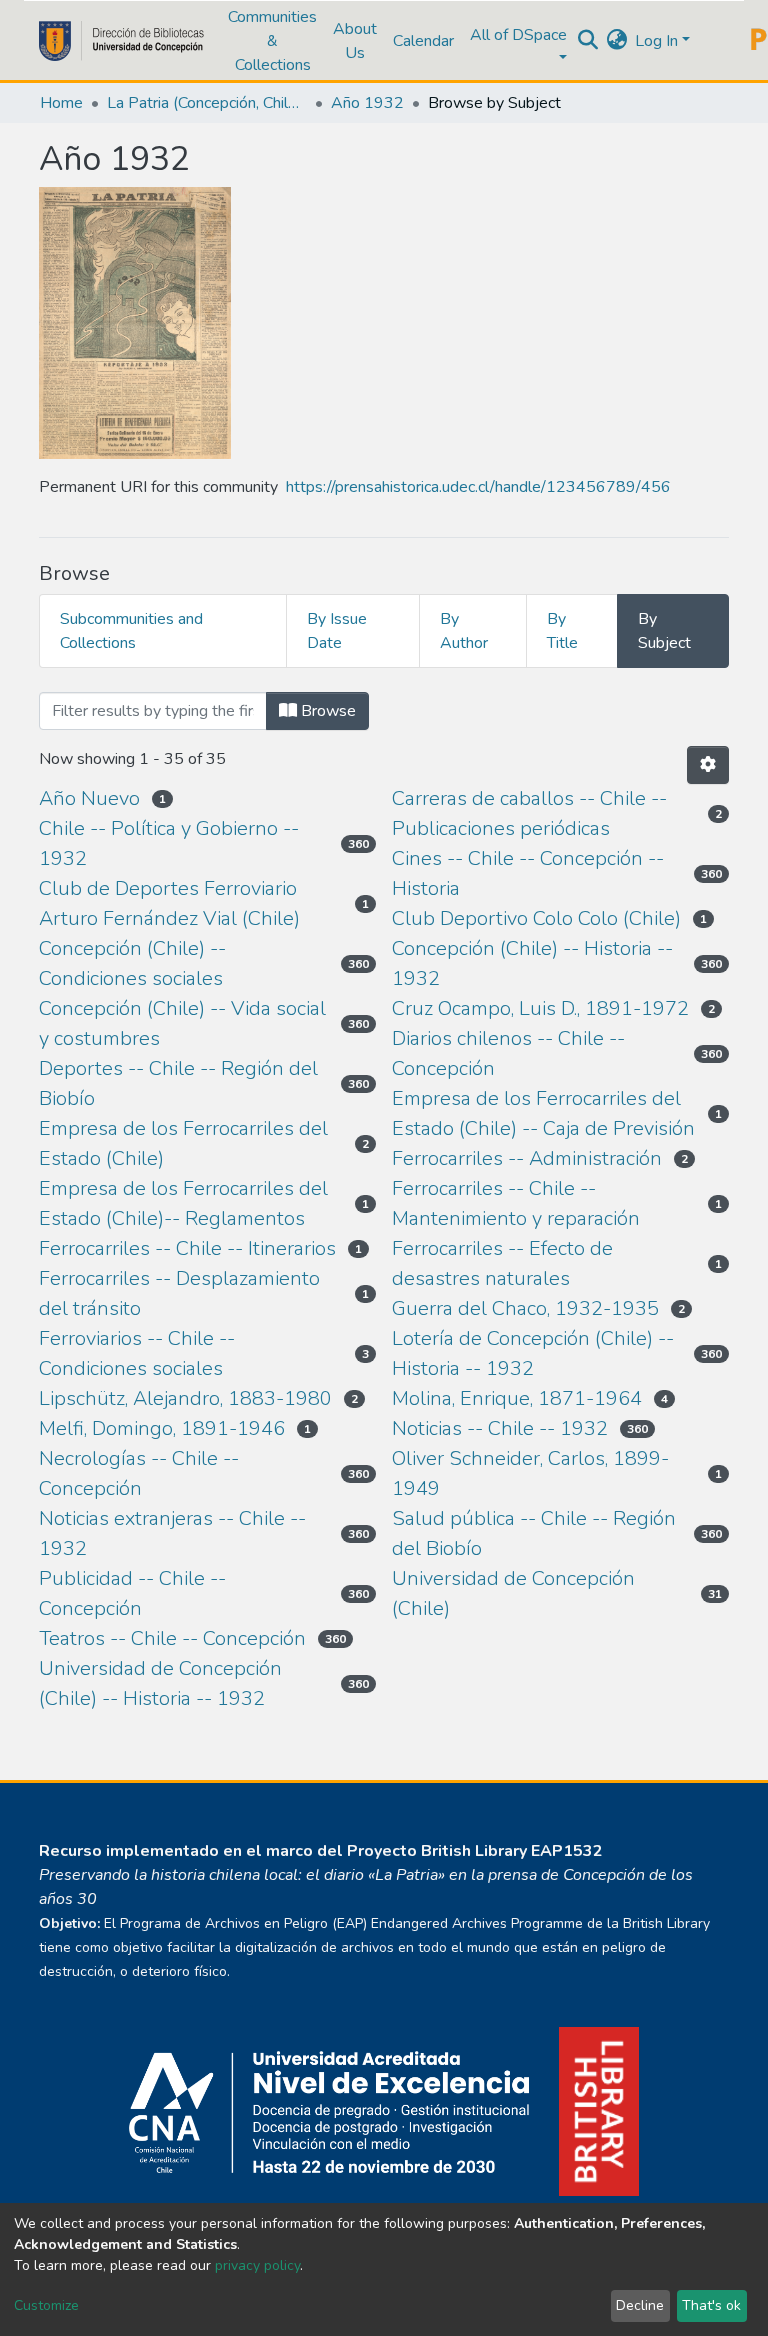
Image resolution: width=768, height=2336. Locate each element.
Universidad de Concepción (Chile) (513, 1593)
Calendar (423, 41)
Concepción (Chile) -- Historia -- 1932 (532, 963)
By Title (562, 631)
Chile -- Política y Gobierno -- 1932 (169, 843)
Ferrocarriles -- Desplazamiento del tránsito (179, 1293)
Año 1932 (367, 103)
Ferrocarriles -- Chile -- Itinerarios (187, 1248)
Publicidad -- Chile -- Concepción (132, 1593)
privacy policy (257, 2265)
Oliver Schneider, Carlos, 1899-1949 (530, 1473)
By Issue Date (337, 631)
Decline (640, 2305)
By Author (464, 631)
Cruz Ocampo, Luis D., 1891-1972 (540, 1008)
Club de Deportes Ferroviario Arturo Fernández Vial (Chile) (169, 903)
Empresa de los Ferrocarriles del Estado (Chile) (183, 1143)
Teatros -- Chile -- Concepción (172, 1638)
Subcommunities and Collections (131, 631)
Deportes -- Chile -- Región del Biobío (178, 1083)
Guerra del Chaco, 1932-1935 (525, 1308)
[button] (616, 41)
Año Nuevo (89, 798)
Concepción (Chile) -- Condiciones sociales (132, 963)
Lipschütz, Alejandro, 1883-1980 (185, 1398)
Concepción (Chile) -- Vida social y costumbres (182, 1023)
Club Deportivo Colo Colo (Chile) (536, 918)
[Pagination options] (708, 765)
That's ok (711, 2305)
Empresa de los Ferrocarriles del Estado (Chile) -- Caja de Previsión (543, 1113)
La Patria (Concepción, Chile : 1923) (207, 103)
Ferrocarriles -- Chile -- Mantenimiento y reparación (516, 1203)
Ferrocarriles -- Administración (527, 1158)
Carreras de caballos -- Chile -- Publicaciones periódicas (529, 813)
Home (61, 103)
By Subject (664, 631)
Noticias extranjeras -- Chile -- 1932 (172, 1533)
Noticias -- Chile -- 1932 (500, 1428)
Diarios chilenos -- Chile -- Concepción (508, 1053)
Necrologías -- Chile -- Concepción (139, 1473)
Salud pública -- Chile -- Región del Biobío (534, 1533)
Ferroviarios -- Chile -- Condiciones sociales (137, 1353)
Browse (326, 711)
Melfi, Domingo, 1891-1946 (162, 1428)
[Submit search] (587, 41)
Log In (656, 41)
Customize (46, 2305)
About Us (355, 41)
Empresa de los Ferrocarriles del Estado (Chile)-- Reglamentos (183, 1203)
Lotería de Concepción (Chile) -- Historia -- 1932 (533, 1353)
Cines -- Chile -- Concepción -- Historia (528, 873)
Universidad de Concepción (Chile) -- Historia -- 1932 (160, 1683)
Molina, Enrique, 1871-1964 (517, 1398)
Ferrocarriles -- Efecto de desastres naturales (502, 1263)
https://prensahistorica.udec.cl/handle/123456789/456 (478, 487)
